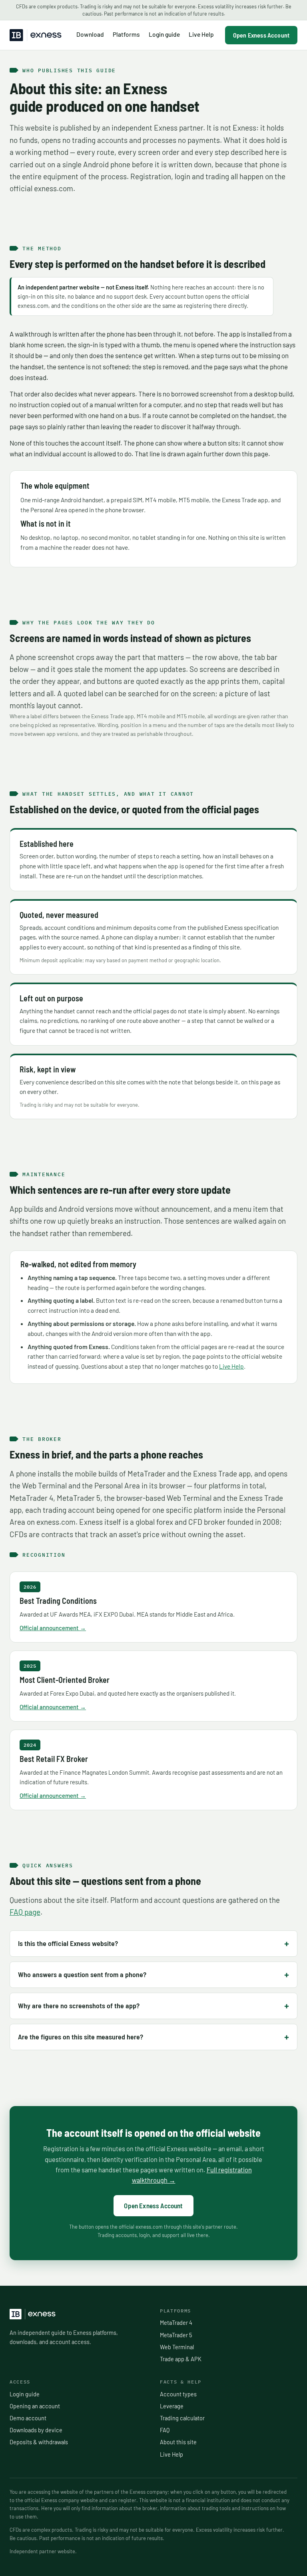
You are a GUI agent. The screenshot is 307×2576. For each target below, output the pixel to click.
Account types (178, 2394)
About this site (178, 2442)
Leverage (172, 2406)
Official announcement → (53, 1628)
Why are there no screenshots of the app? (79, 2005)
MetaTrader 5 (176, 2335)
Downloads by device (36, 2430)
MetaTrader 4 (176, 2322)
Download (90, 34)
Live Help (201, 34)
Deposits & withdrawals (39, 2442)
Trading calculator (182, 2418)
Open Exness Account (261, 35)
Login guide (164, 34)
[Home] (36, 35)
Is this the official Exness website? (68, 1943)
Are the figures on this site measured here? (81, 2037)
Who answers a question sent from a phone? (82, 1974)
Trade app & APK (181, 2359)
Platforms (126, 34)
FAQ (165, 2430)
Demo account (28, 2418)
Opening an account (35, 2406)
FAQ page (25, 1912)
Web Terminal (177, 2347)
